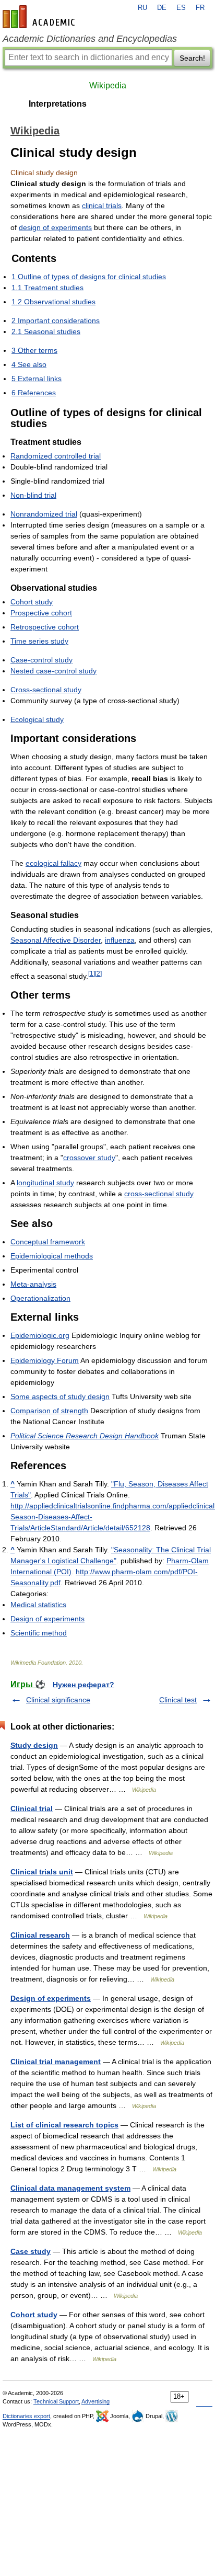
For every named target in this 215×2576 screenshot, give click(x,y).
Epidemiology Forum (45, 1360)
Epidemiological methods (52, 1256)
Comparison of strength (49, 1411)
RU (142, 8)
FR (200, 8)
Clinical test (178, 1700)
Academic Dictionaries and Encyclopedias (90, 39)
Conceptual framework (48, 1242)
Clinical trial (32, 1808)
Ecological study (37, 719)
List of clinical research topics (64, 2125)
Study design (34, 1745)
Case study (31, 2251)
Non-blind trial (33, 495)
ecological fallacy (53, 863)
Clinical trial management (56, 2062)
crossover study (89, 1158)
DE (162, 8)
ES (181, 8)
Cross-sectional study (46, 690)
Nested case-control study (53, 671)
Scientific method (39, 1633)
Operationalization (40, 1298)
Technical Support (56, 2401)
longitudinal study (45, 1183)
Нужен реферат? (83, 1685)
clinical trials (102, 205)
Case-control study (41, 660)
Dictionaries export (26, 2416)
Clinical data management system (70, 2188)
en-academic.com (40, 17)
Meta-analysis (33, 1284)
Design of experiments (47, 1619)
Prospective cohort (41, 613)
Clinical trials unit (42, 1872)
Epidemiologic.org (40, 1335)
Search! (192, 58)
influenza (120, 940)
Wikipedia (108, 85)
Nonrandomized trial (44, 514)
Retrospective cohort (45, 627)
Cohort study (32, 602)
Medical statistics (38, 1605)
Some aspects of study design (60, 1396)
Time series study (39, 641)
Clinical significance (58, 1700)
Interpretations (58, 104)
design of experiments (55, 227)
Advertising (95, 2401)
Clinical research (40, 1935)
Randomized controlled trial (56, 456)
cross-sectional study (159, 1194)
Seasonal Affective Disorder (56, 940)
